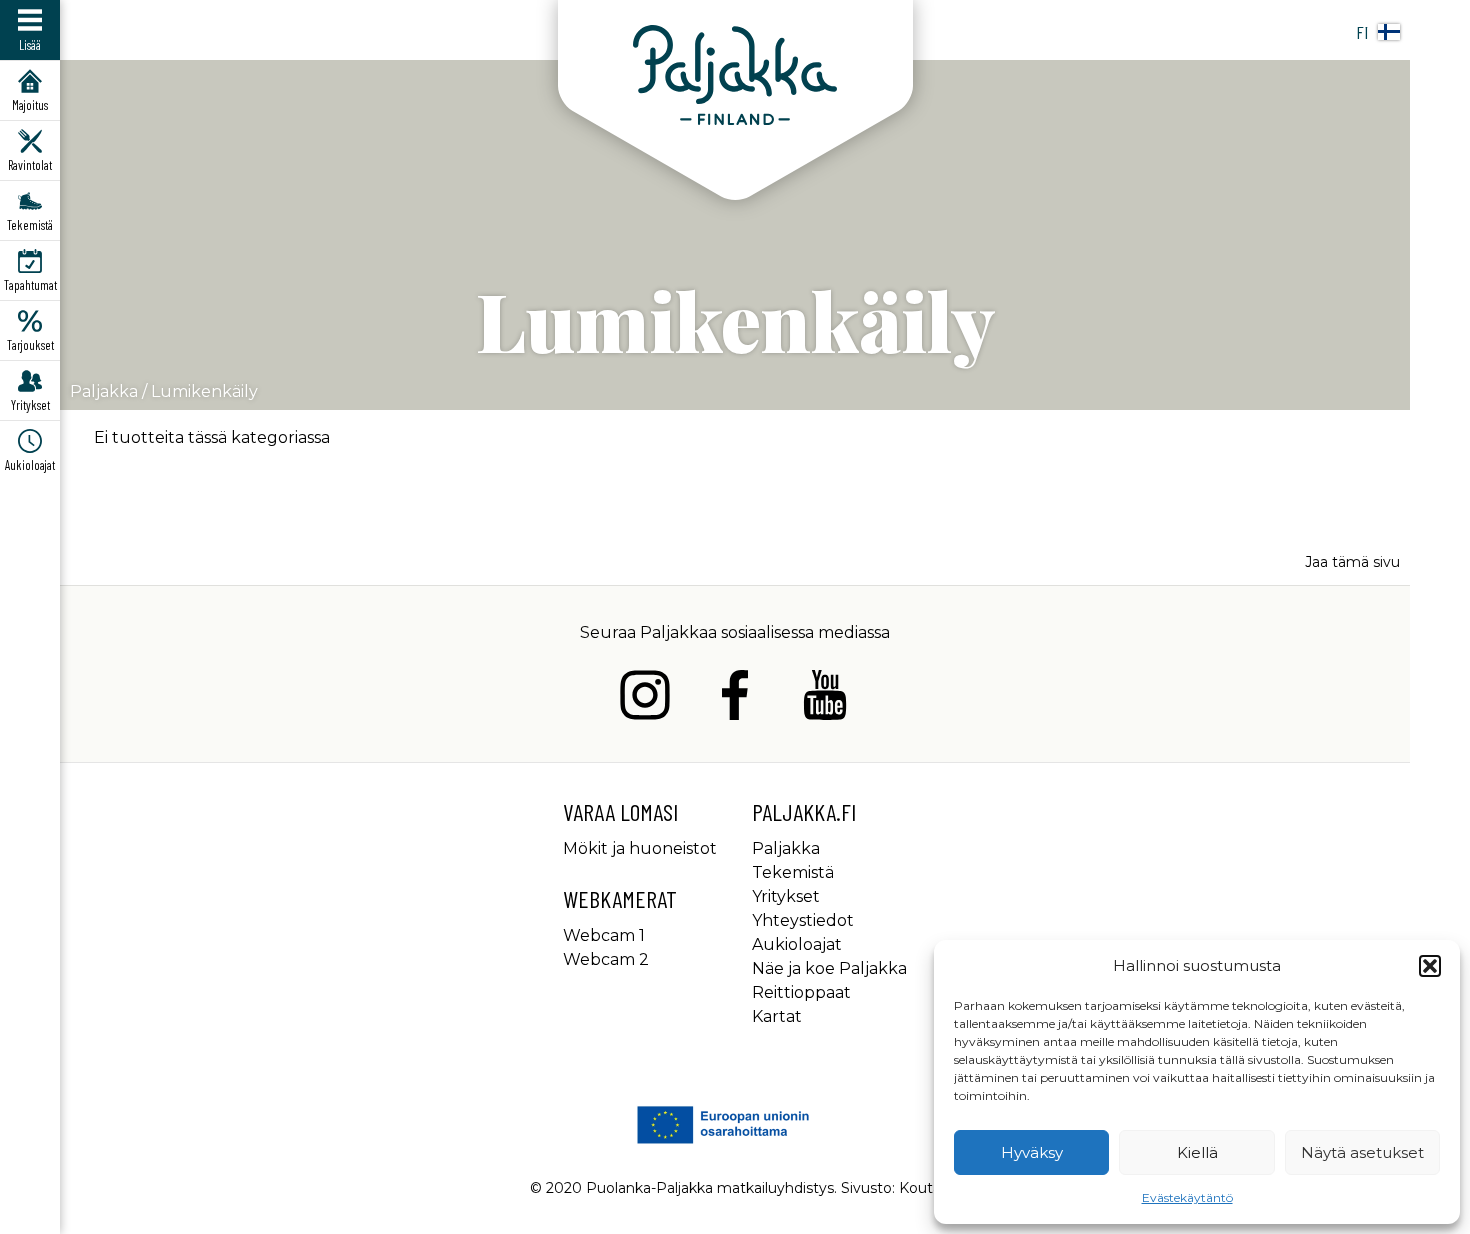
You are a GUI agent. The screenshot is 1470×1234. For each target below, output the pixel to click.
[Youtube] (825, 698)
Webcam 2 (606, 959)
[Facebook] (735, 698)
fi (1362, 32)
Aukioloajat (797, 944)
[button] (1430, 966)
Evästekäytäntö (1187, 1197)
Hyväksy (1032, 1152)
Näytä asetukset (1362, 1152)
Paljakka (104, 391)
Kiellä (1197, 1152)
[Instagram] (645, 698)
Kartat (777, 1016)
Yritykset (786, 896)
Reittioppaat (801, 992)
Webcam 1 (604, 935)
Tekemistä (793, 872)
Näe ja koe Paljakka (829, 968)
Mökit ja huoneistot (640, 848)
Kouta (920, 1188)
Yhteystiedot (803, 920)
